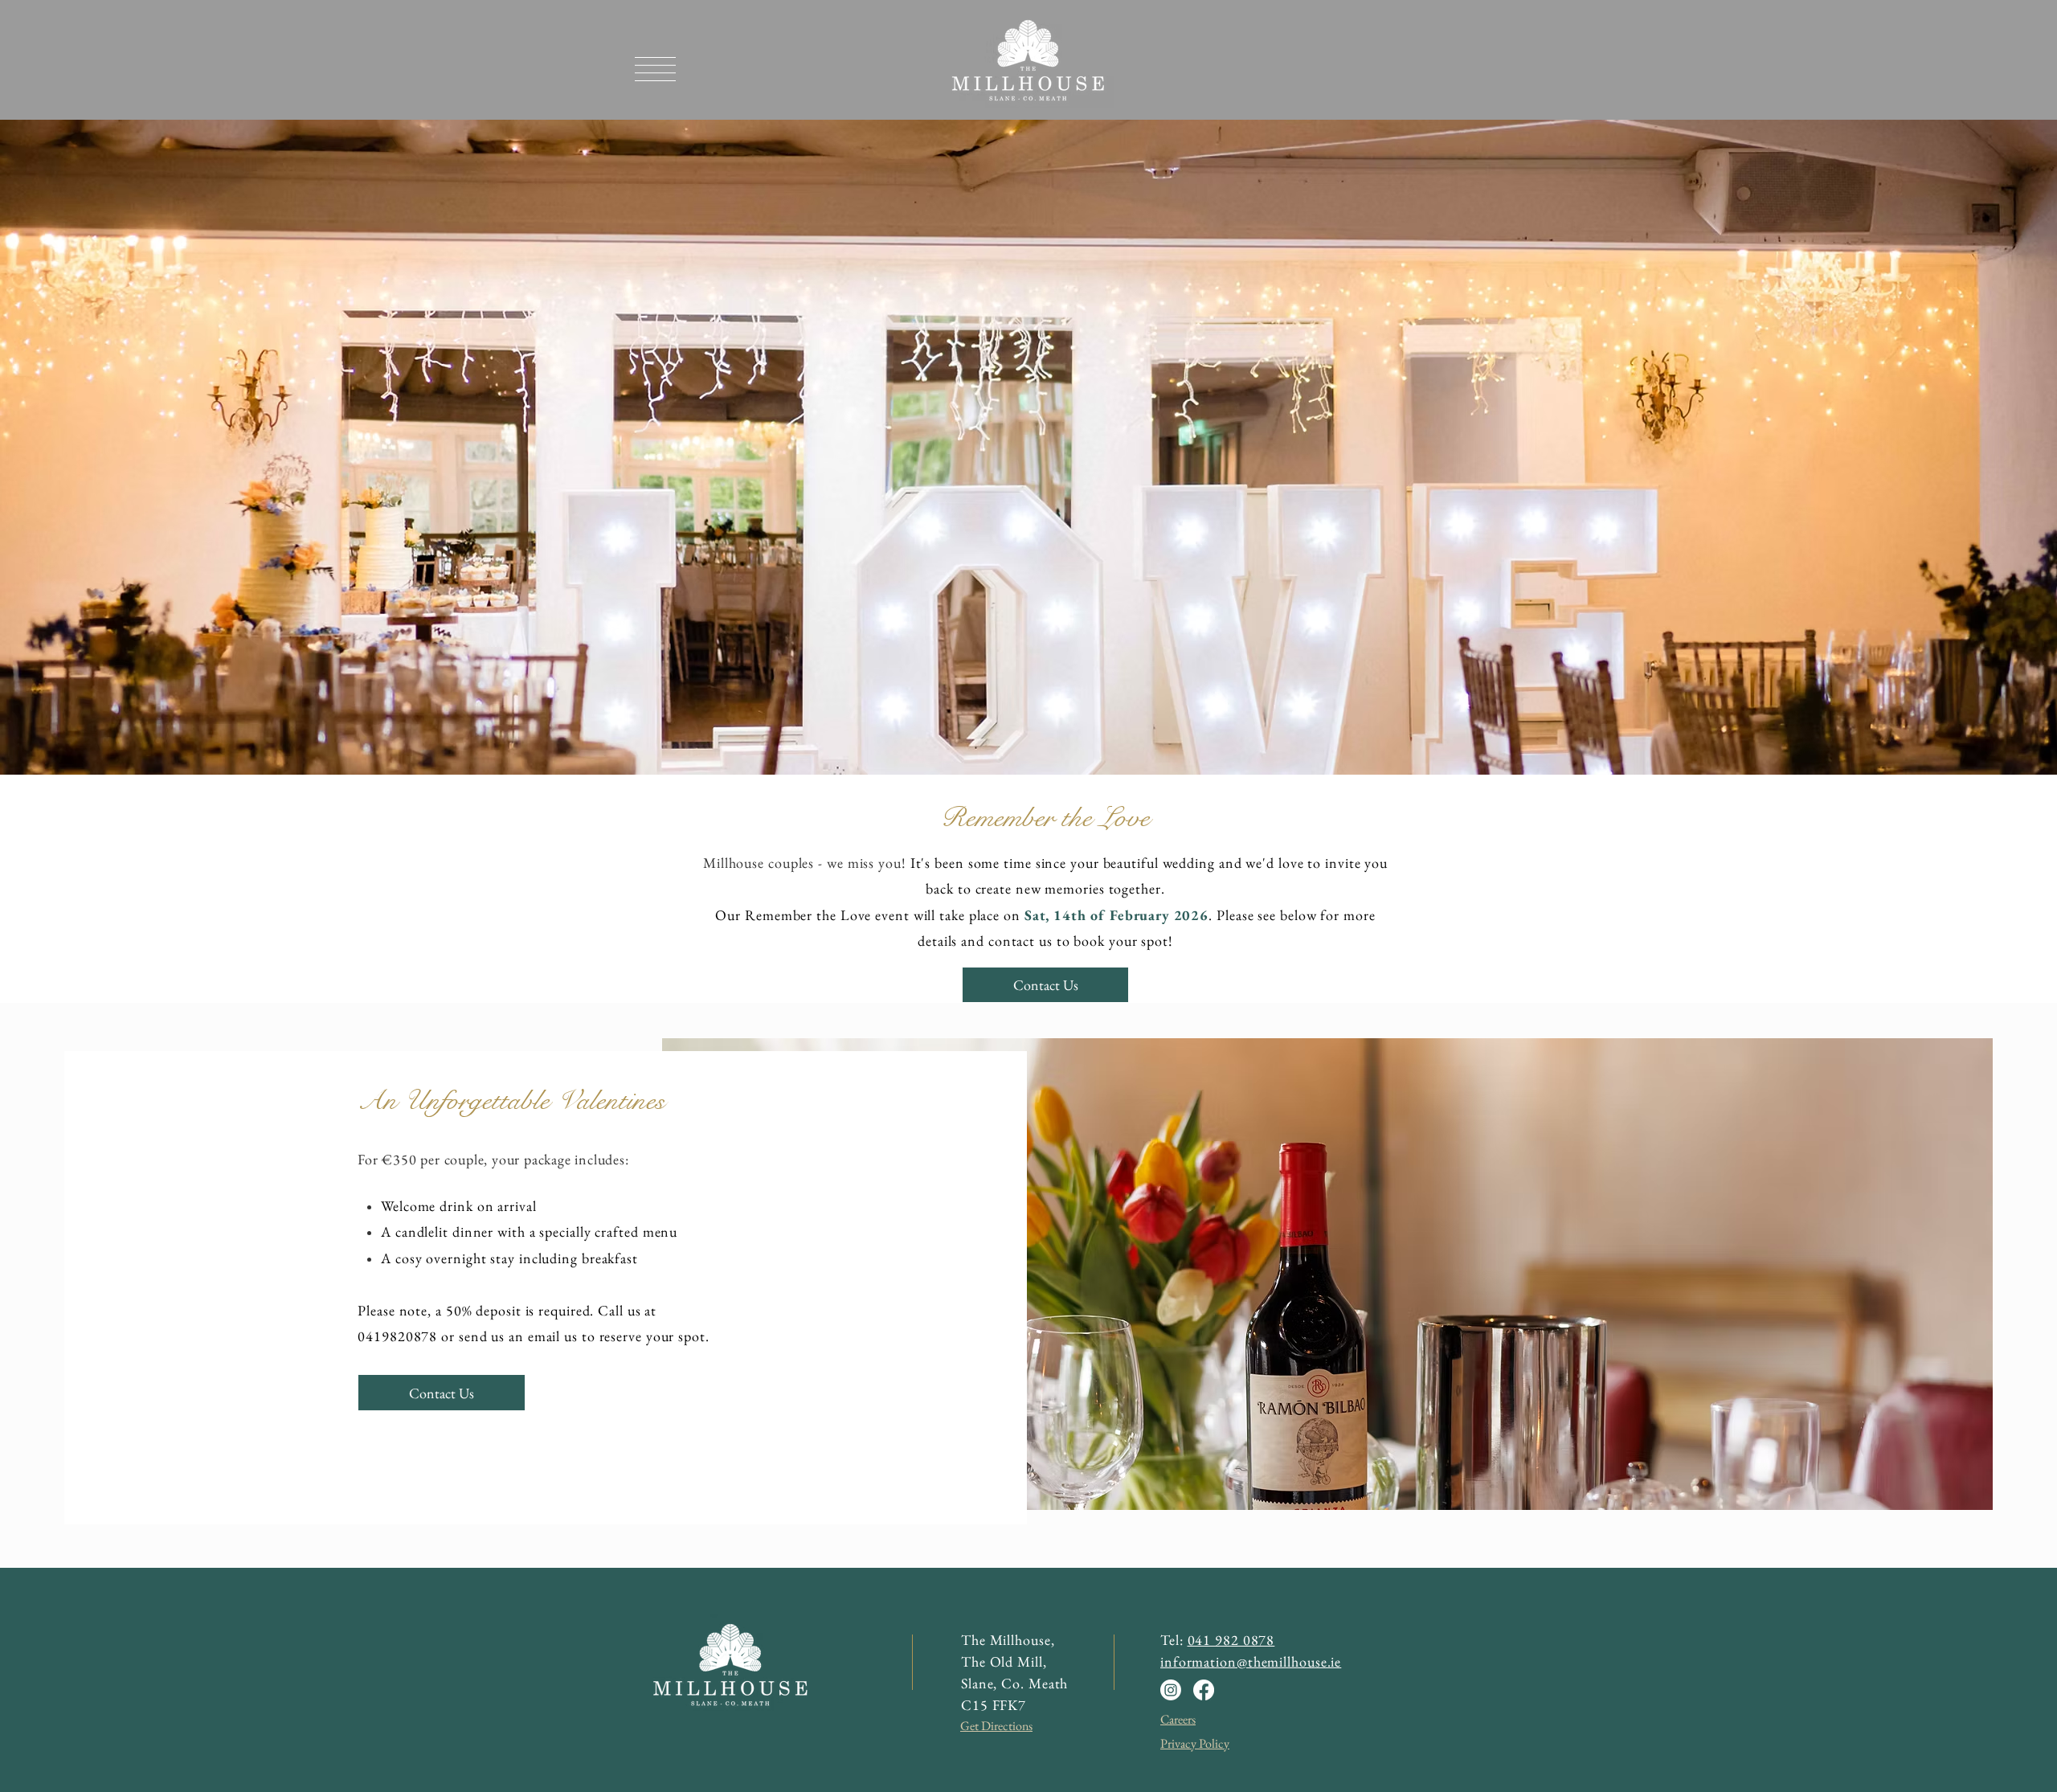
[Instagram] (1171, 1690)
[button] (655, 69)
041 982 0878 (1231, 1640)
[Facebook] (1204, 1690)
